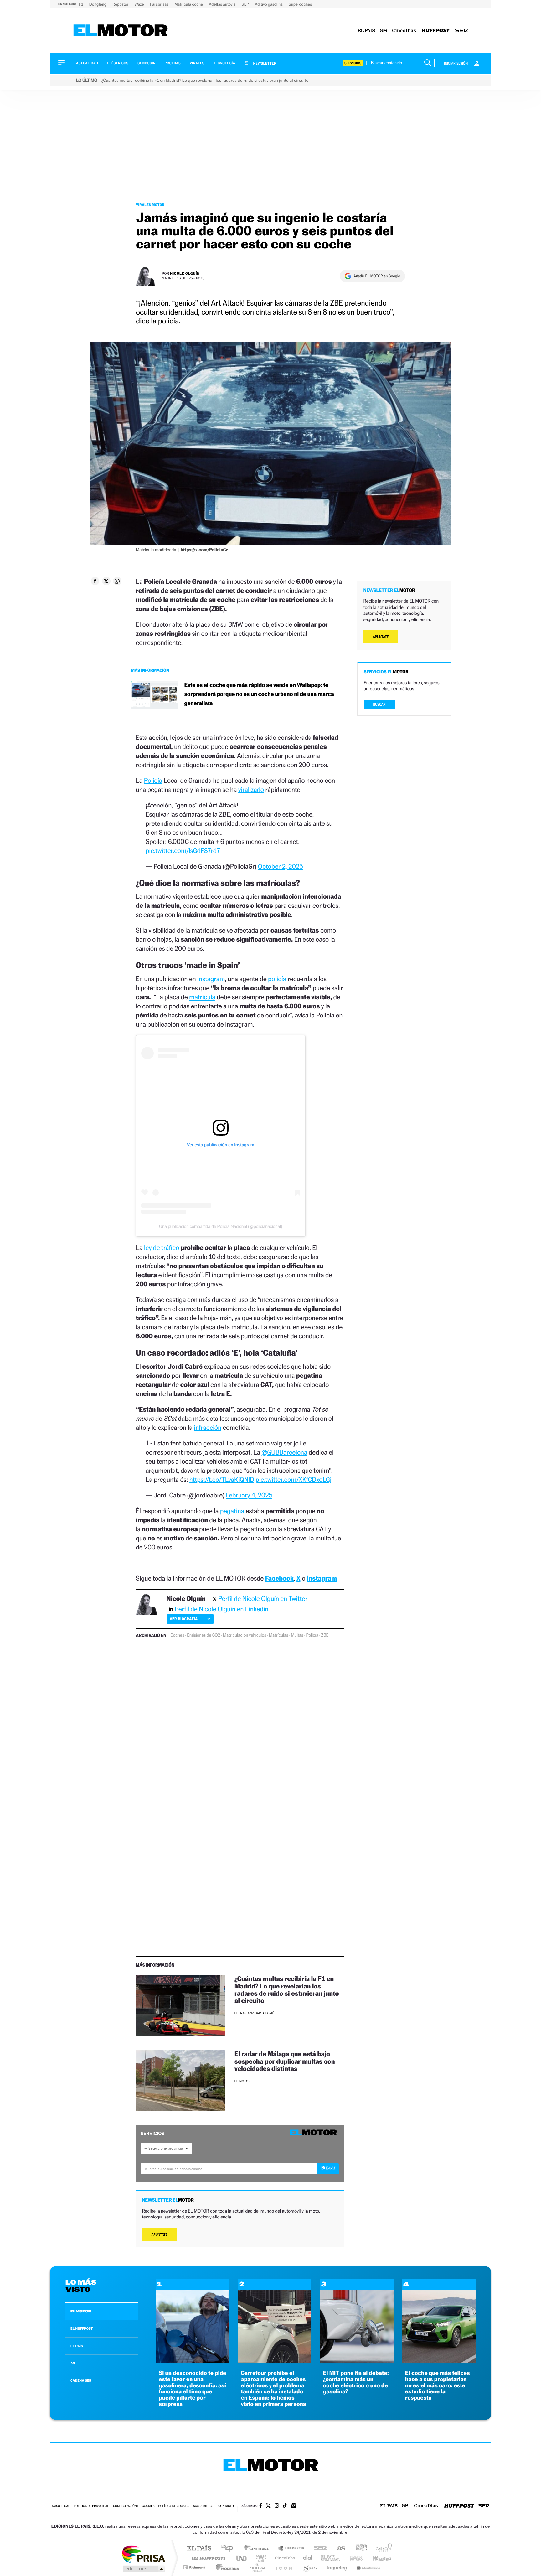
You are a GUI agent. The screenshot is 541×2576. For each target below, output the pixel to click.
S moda (310, 2567)
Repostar (121, 4)
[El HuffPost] (436, 31)
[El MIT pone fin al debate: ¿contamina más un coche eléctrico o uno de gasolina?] (357, 2362)
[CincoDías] (404, 31)
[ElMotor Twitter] (268, 2506)
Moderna (226, 2567)
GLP (246, 4)
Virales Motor (150, 205)
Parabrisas (160, 4)
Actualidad (87, 63)
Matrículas (278, 1635)
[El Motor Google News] (294, 2506)
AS (73, 2363)
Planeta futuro (354, 2558)
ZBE (325, 1635)
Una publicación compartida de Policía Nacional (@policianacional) (221, 1226)
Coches (177, 1635)
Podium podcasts (257, 2567)
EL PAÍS (77, 2346)
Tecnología (224, 63)
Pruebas (173, 63)
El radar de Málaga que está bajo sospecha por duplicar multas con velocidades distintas (285, 2061)
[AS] (384, 31)
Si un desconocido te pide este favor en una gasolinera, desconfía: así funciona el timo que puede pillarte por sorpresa (192, 2389)
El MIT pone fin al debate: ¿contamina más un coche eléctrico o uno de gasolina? (356, 2382)
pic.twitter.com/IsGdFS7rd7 (183, 851)
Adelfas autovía (223, 4)
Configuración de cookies (134, 2506)
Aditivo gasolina (269, 4)
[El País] (366, 31)
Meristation (368, 2567)
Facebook (280, 1578)
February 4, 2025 (249, 1495)
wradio (260, 2558)
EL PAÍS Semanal (331, 2558)
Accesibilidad (204, 2506)
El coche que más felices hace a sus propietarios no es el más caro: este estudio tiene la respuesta (438, 2385)
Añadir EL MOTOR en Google (377, 276)
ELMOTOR (81, 2311)
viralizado (251, 789)
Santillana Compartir (291, 2549)
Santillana (258, 2549)
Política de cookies (174, 2506)
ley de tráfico (161, 1248)
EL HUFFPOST (82, 2328)
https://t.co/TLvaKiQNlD (222, 1479)
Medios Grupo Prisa (143, 2569)
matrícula (202, 997)
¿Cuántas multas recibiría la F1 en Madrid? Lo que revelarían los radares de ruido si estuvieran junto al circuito (287, 1989)
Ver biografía (184, 1619)
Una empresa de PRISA (143, 2554)
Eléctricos (118, 63)
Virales (197, 63)
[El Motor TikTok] (285, 2506)
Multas (297, 1635)
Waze (139, 4)
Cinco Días (284, 2558)
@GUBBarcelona (284, 1452)
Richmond (195, 2567)
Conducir (146, 63)
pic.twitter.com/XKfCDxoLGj (293, 1479)
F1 (82, 4)
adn (359, 2549)
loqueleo (337, 2567)
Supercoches (300, 4)
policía (277, 979)
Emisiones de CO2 (204, 1635)
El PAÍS (199, 2549)
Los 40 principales (229, 2549)
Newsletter (264, 63)
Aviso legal (61, 2506)
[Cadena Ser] (461, 31)
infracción (208, 1427)
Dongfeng (98, 4)
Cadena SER (318, 2549)
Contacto (226, 2506)
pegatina (232, 1511)
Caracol (382, 2549)
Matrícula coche (189, 4)
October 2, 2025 (281, 866)
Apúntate (160, 2235)
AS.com (338, 2549)
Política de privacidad (91, 2506)
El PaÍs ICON (284, 2567)
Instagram (211, 979)
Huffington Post (207, 2558)
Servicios (353, 63)
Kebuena (376, 2558)
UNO (242, 2558)
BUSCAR (379, 705)
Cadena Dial (308, 2558)
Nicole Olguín (185, 273)
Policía (153, 780)
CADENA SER (81, 2380)
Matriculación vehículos (245, 1635)
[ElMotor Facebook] (261, 2506)
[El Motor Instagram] (277, 2506)
